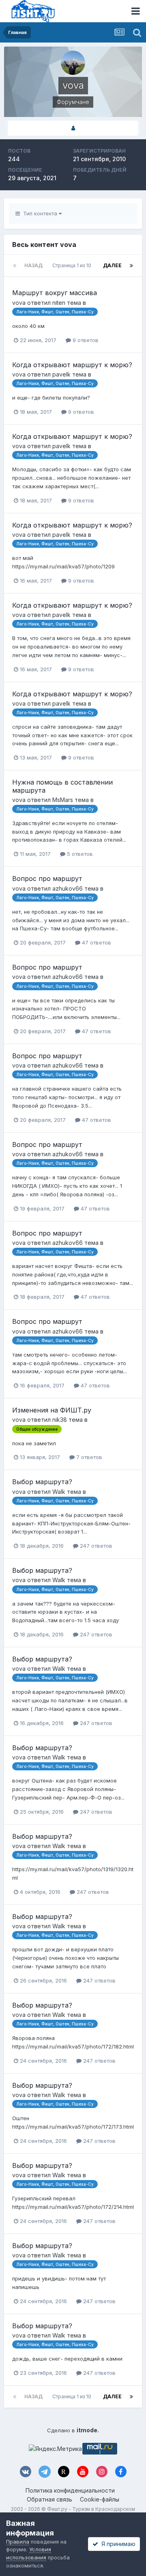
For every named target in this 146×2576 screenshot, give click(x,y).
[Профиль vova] (73, 128)
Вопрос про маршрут (47, 879)
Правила (18, 2542)
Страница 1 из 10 (73, 265)
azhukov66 (68, 888)
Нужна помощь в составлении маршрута (62, 786)
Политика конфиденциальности (70, 2490)
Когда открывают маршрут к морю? (72, 365)
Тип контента (39, 213)
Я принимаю (117, 2544)
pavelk (61, 374)
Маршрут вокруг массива (55, 293)
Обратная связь (49, 2499)
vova (19, 303)
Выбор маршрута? (42, 1482)
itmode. (88, 2430)
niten (59, 303)
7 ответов (88, 1457)
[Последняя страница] (131, 266)
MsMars (63, 800)
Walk (59, 1492)
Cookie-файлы (100, 2499)
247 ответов (95, 1546)
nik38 (60, 1420)
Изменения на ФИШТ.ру (52, 1410)
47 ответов (96, 942)
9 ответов (85, 340)
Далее (112, 265)
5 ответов (79, 854)
